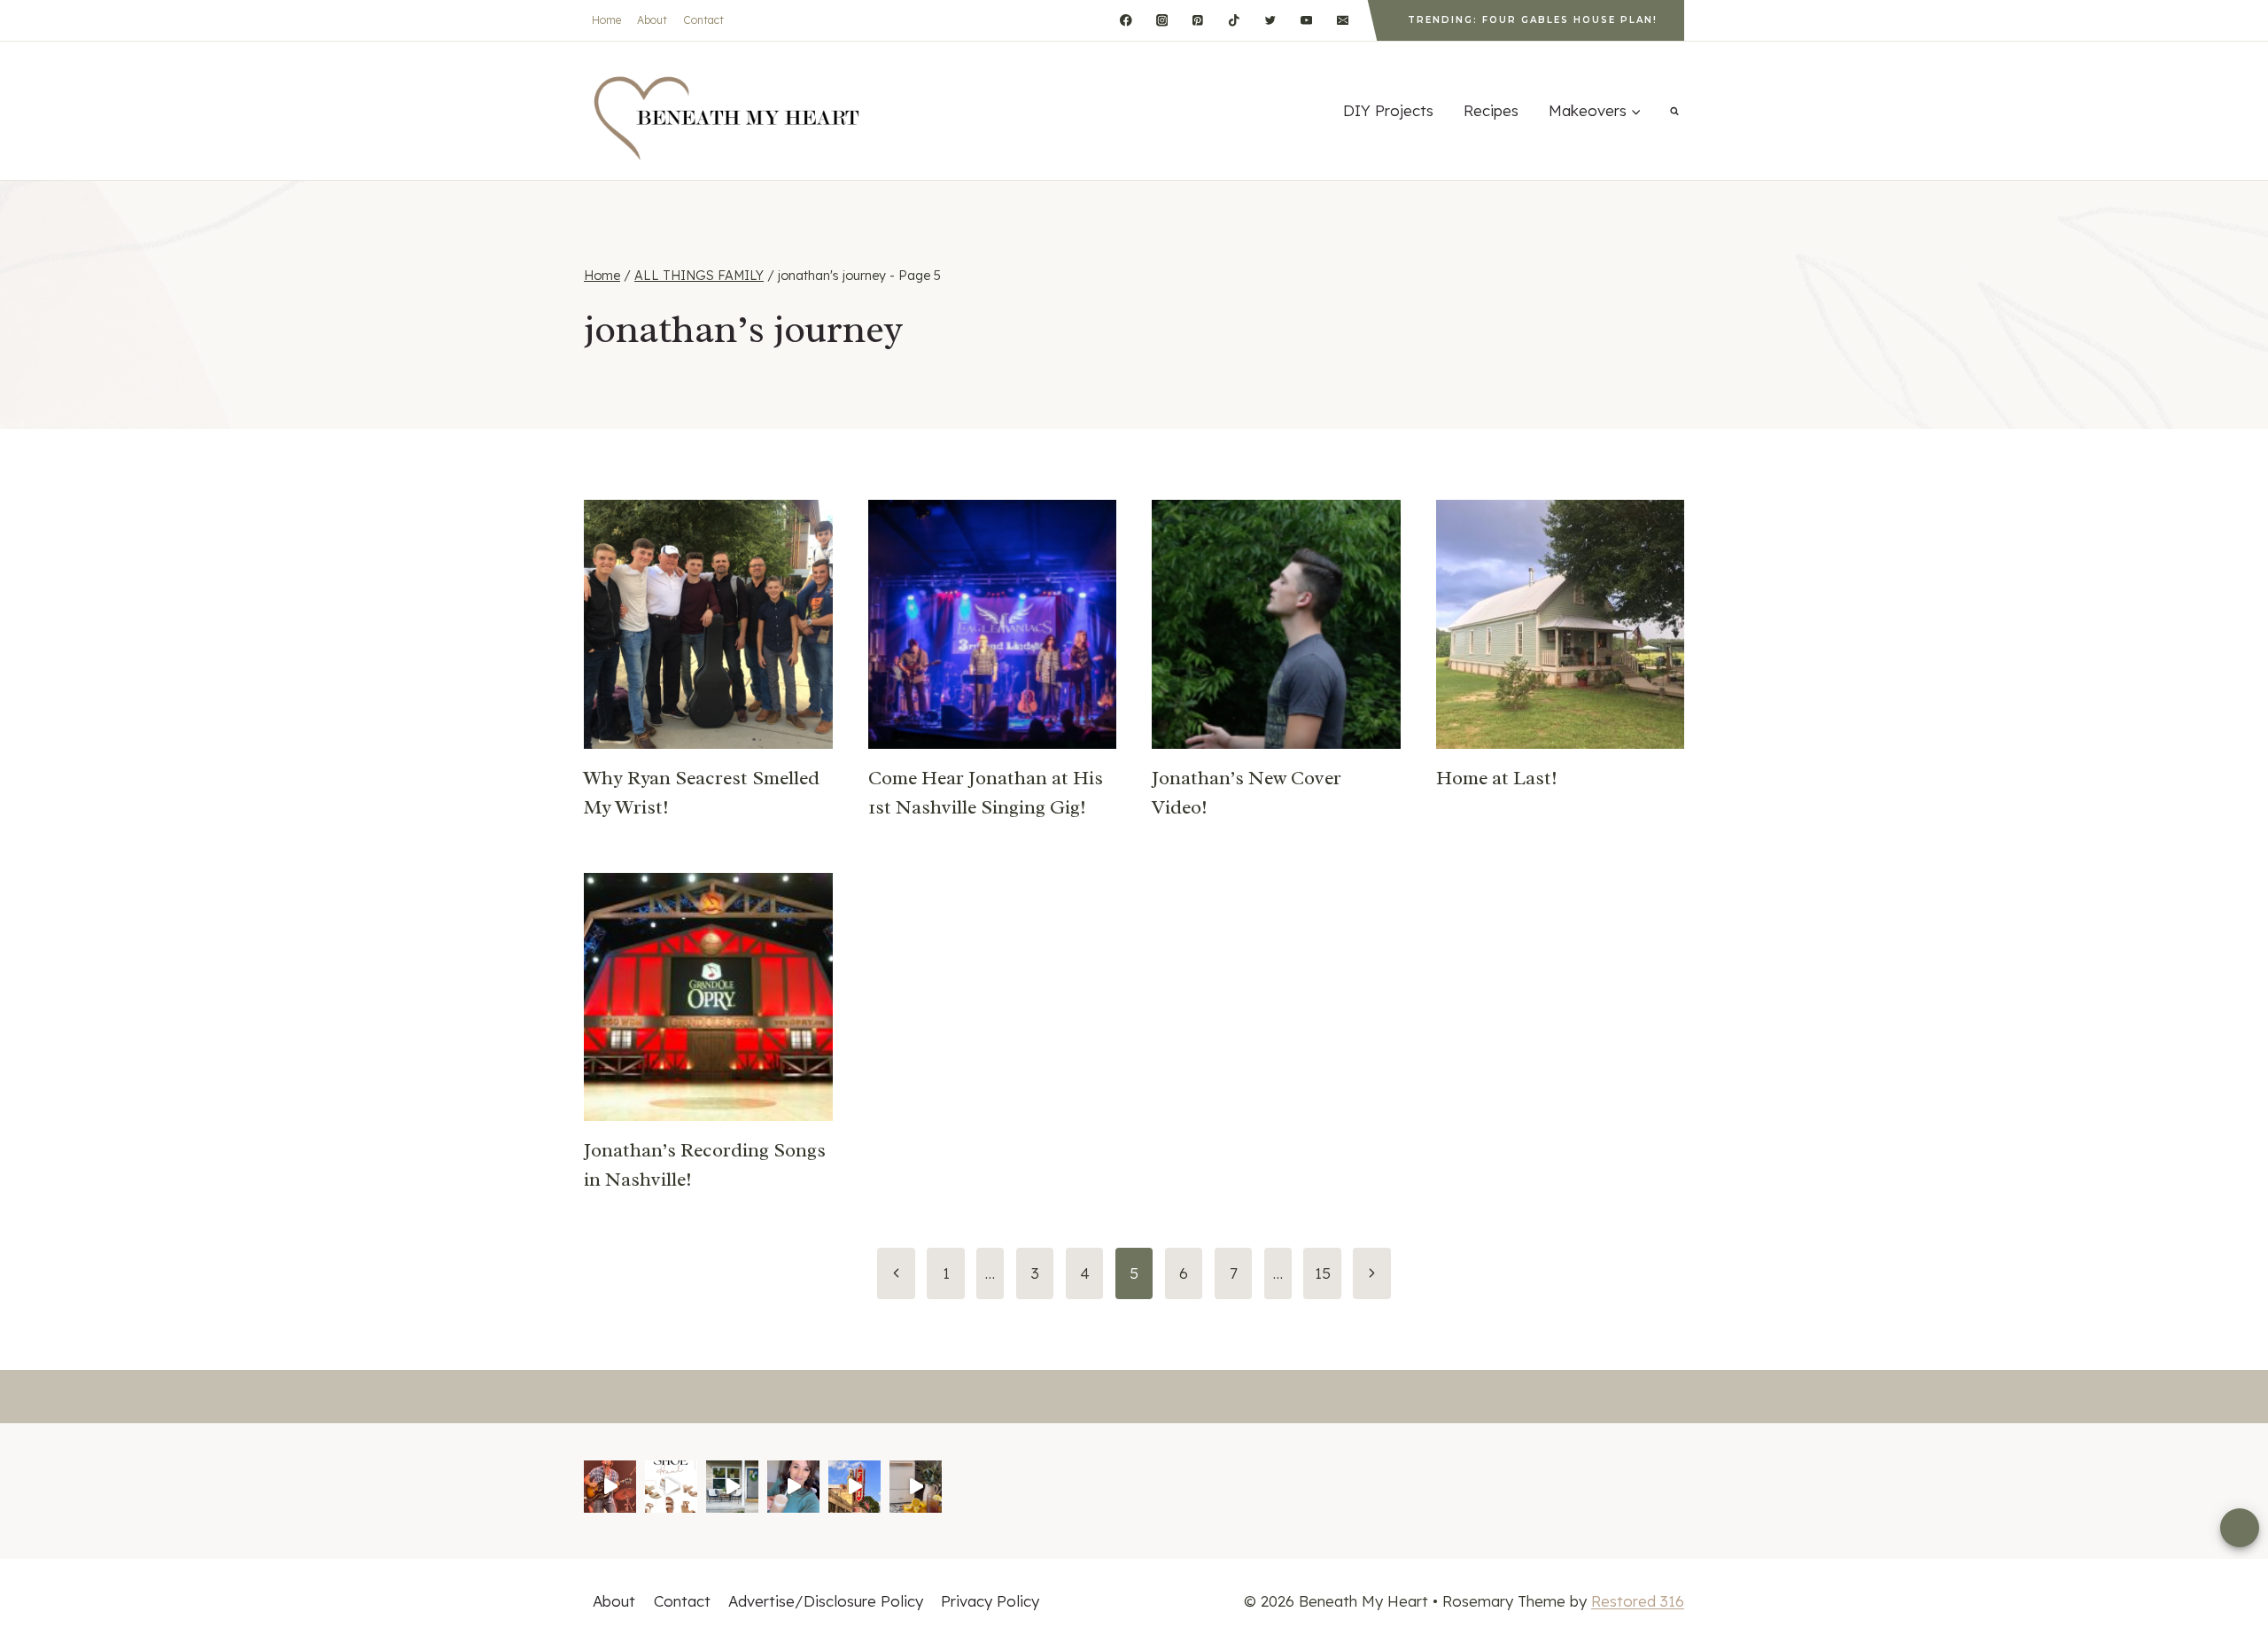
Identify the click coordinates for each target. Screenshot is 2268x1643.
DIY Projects (1388, 110)
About (652, 20)
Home (606, 20)
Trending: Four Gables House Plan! (1533, 20)
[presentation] (708, 624)
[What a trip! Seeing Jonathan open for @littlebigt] (610, 1487)
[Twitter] (1270, 20)
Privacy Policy (990, 1601)
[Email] (1343, 20)
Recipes (1491, 110)
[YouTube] (1306, 20)
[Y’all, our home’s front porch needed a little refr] (732, 1487)
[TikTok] (1234, 20)
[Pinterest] (1198, 20)
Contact (703, 20)
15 (1323, 1273)
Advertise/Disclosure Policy (826, 1601)
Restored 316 (1638, 1601)
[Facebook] (1126, 20)
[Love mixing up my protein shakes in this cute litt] (793, 1487)
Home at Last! (1497, 778)
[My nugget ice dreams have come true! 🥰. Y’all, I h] (916, 1487)
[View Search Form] (1674, 111)
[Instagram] (1162, 20)
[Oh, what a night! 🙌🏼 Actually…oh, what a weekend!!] (854, 1487)
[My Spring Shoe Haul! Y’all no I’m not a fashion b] (671, 1487)
